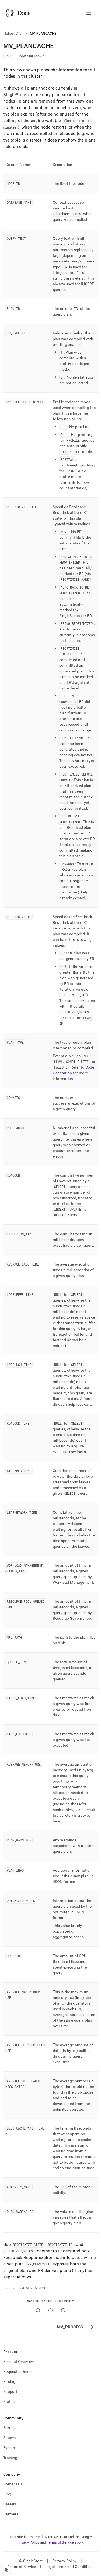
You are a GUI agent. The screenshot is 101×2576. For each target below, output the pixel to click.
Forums (10, 2428)
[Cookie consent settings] (7, 2570)
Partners (11, 2514)
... (22, 33)
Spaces (10, 2438)
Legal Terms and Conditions (69, 2567)
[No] (50, 2310)
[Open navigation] (89, 13)
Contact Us (13, 2484)
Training (10, 2458)
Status (9, 2401)
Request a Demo (17, 2371)
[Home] (18, 13)
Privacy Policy (28, 2542)
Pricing (9, 2381)
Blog (7, 2494)
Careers (10, 2504)
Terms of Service (60, 2542)
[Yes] (38, 2310)
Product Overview (19, 2361)
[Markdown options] (9, 56)
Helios (9, 33)
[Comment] (63, 2310)
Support (10, 2391)
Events (9, 2448)
